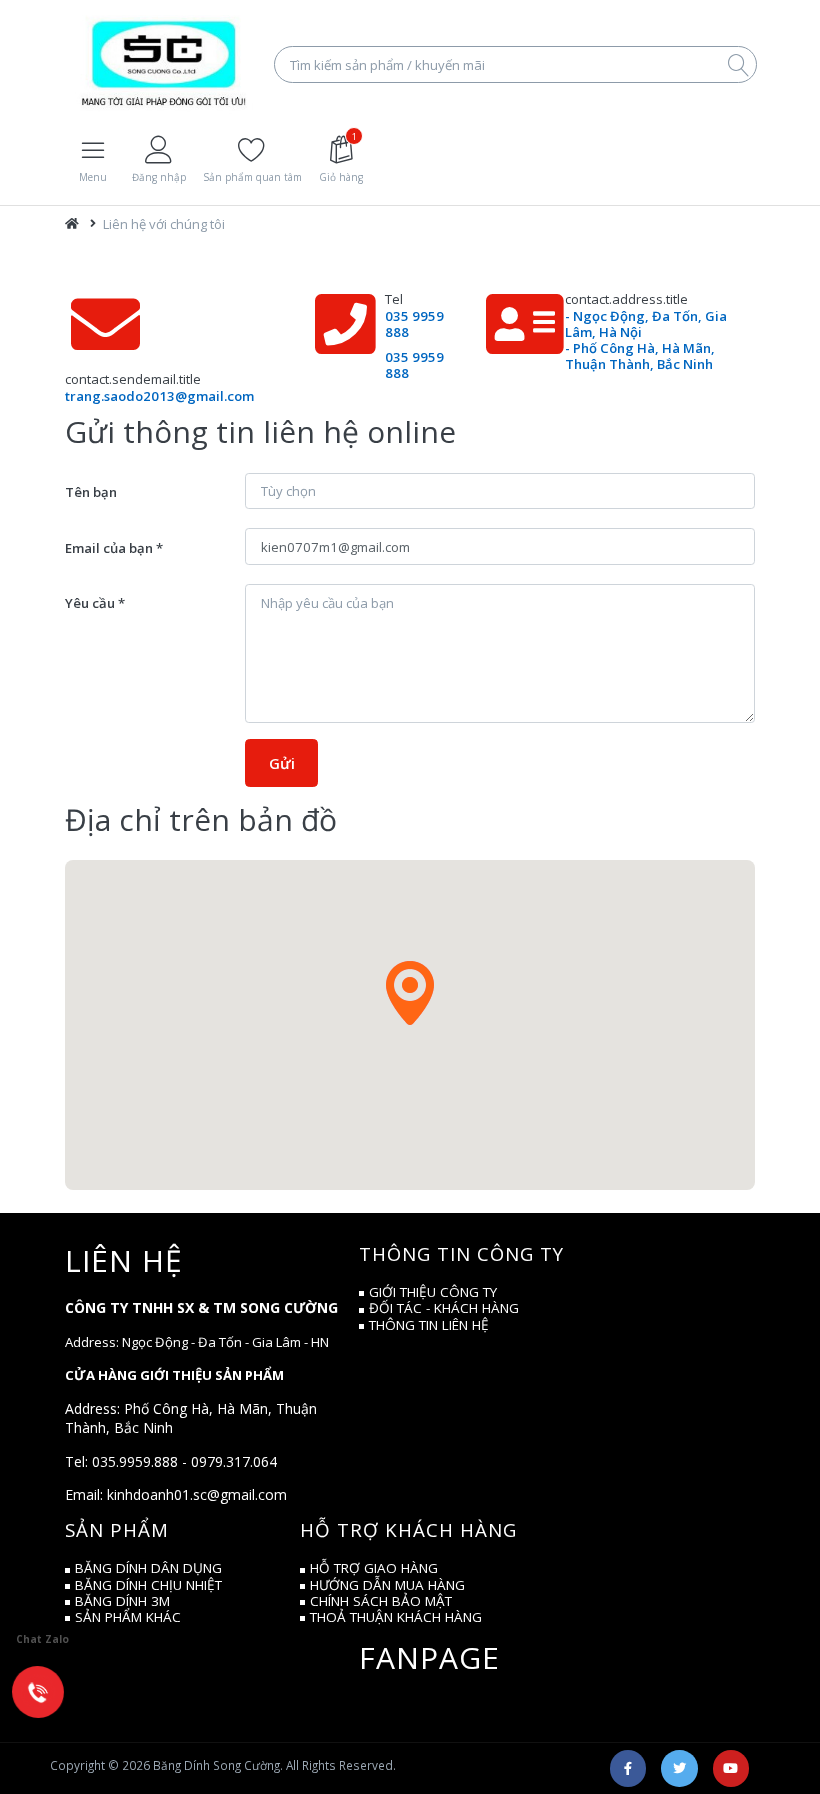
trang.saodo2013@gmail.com (159, 396)
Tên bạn (91, 492)
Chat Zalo (42, 1639)
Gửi (282, 763)
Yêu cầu (90, 603)
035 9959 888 (414, 324)
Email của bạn (109, 548)
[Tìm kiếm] (738, 64)
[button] (410, 993)
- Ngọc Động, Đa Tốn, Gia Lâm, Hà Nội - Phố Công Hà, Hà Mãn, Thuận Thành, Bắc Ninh (646, 339)
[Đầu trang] (72, 224)
